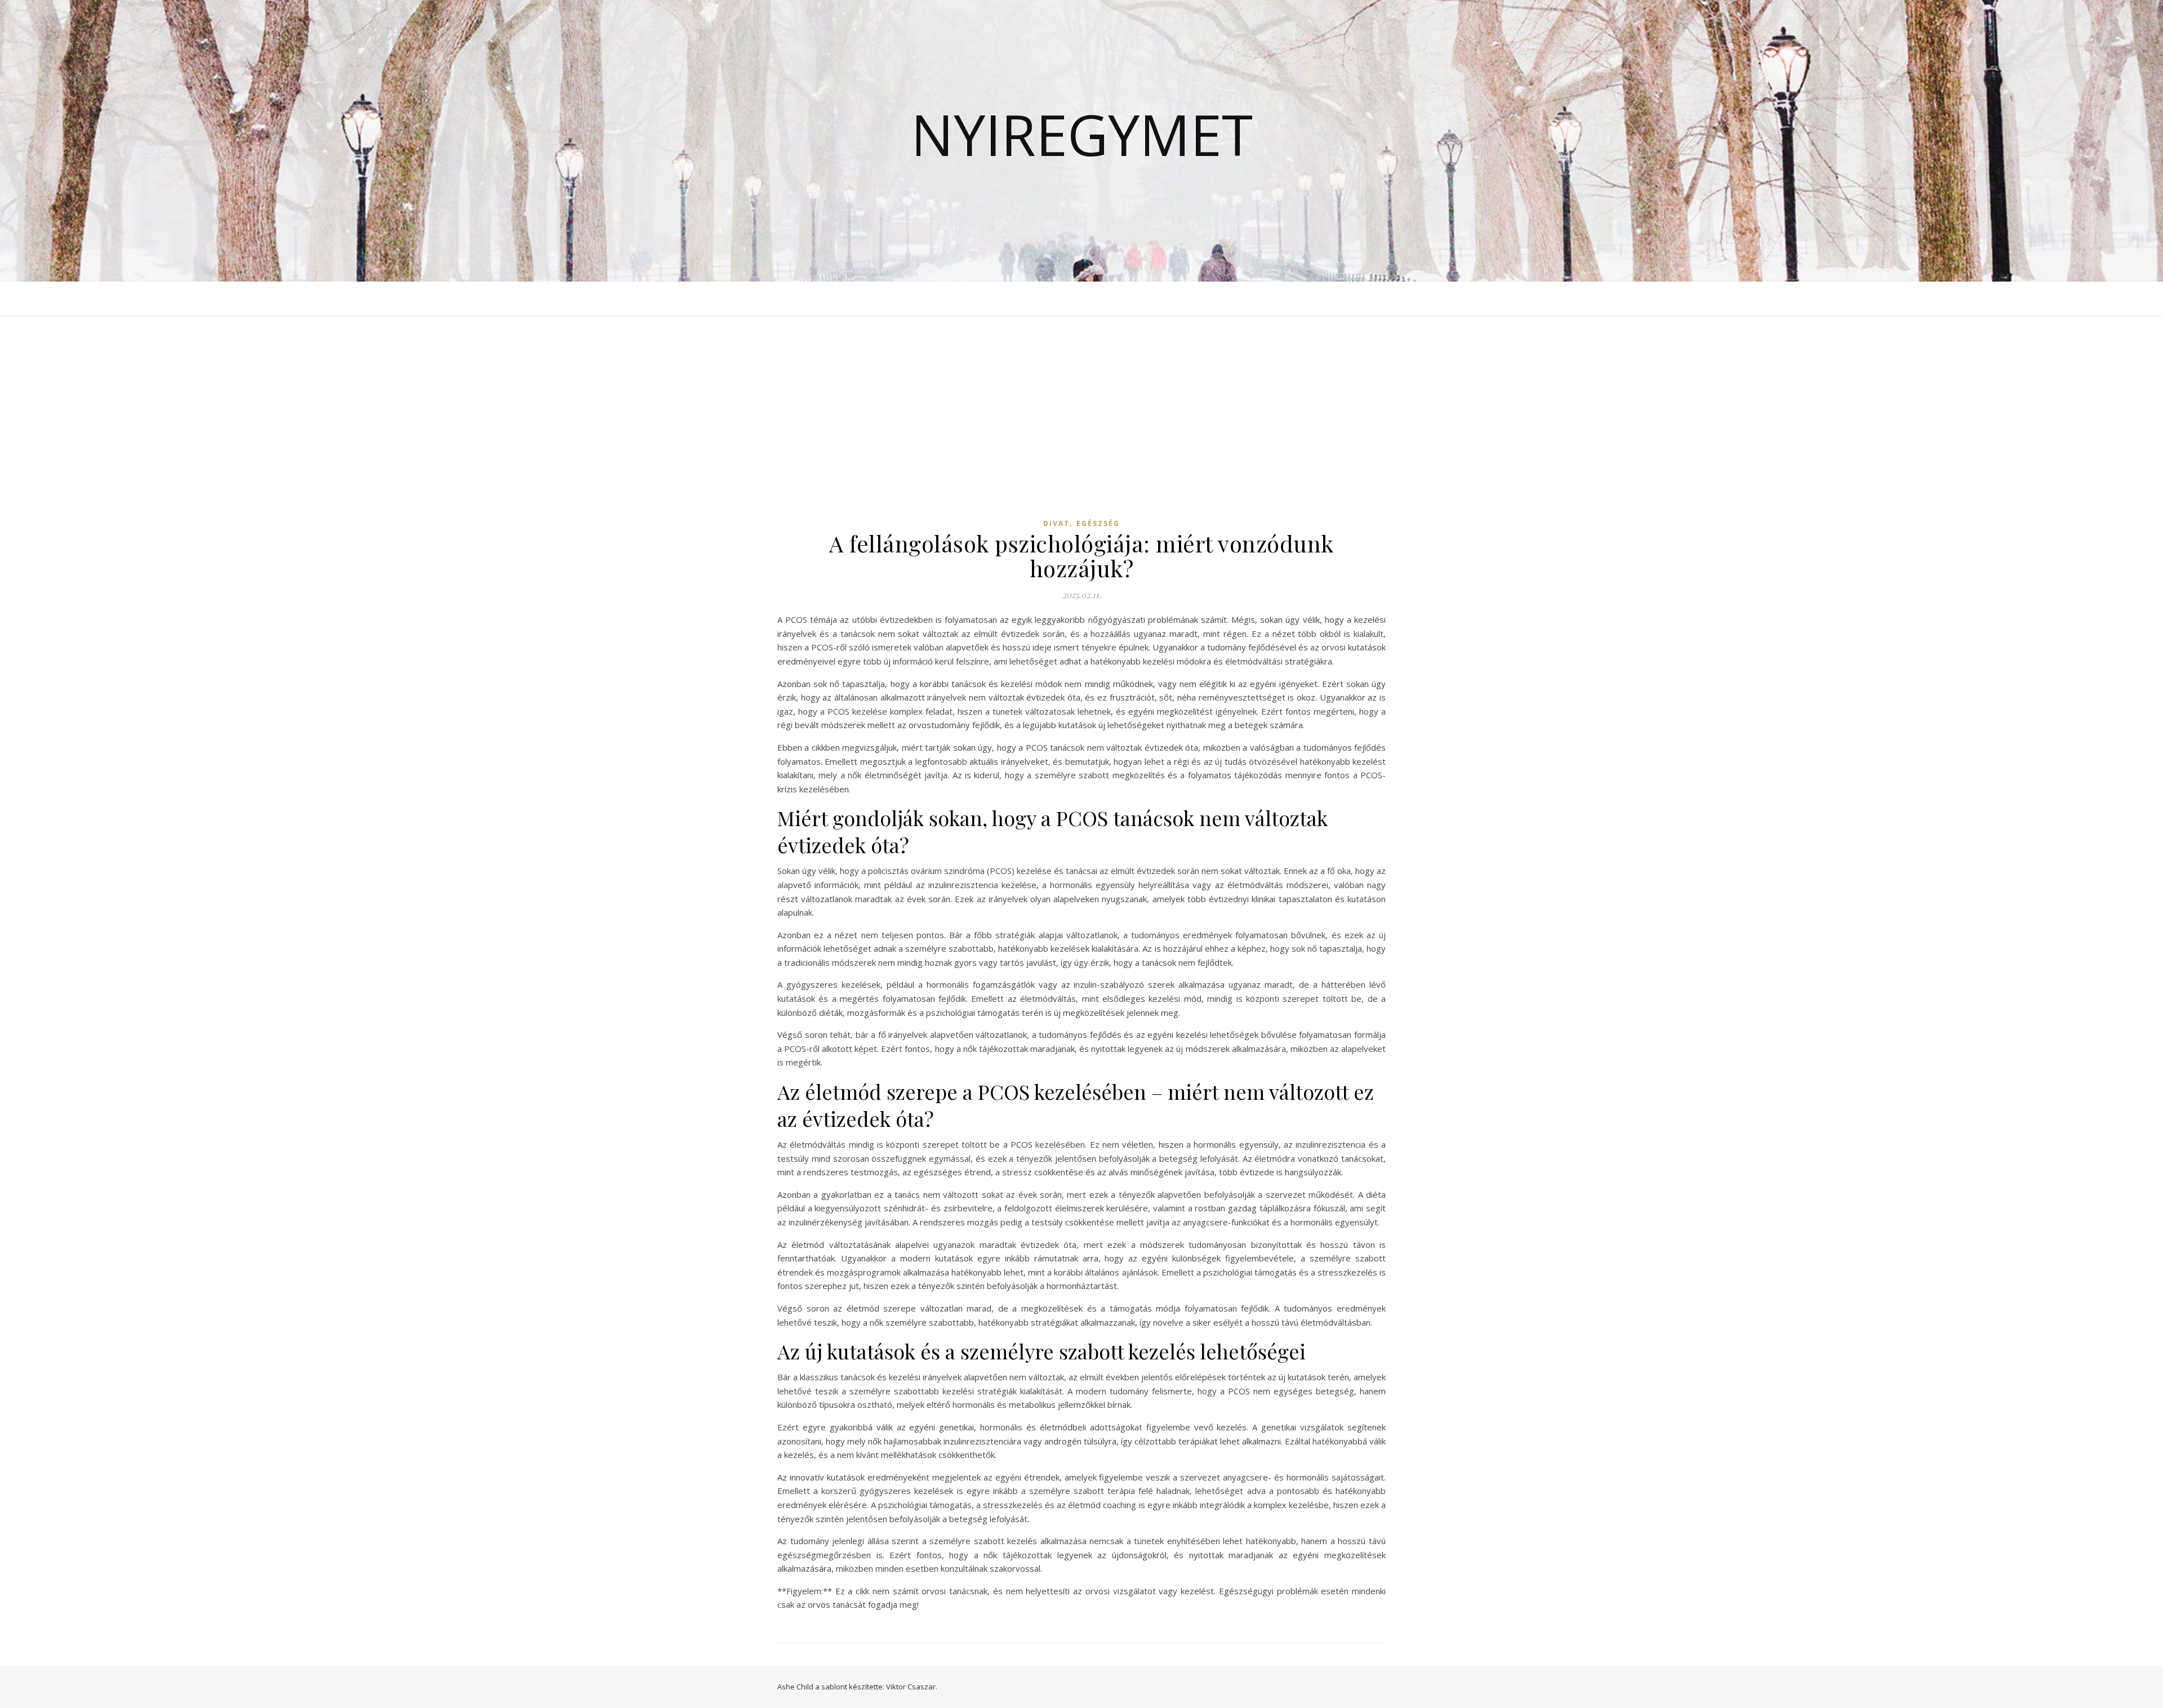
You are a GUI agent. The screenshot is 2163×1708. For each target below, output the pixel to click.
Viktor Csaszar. (912, 1687)
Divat (1056, 523)
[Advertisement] (1081, 427)
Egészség (1098, 523)
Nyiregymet (1082, 134)
